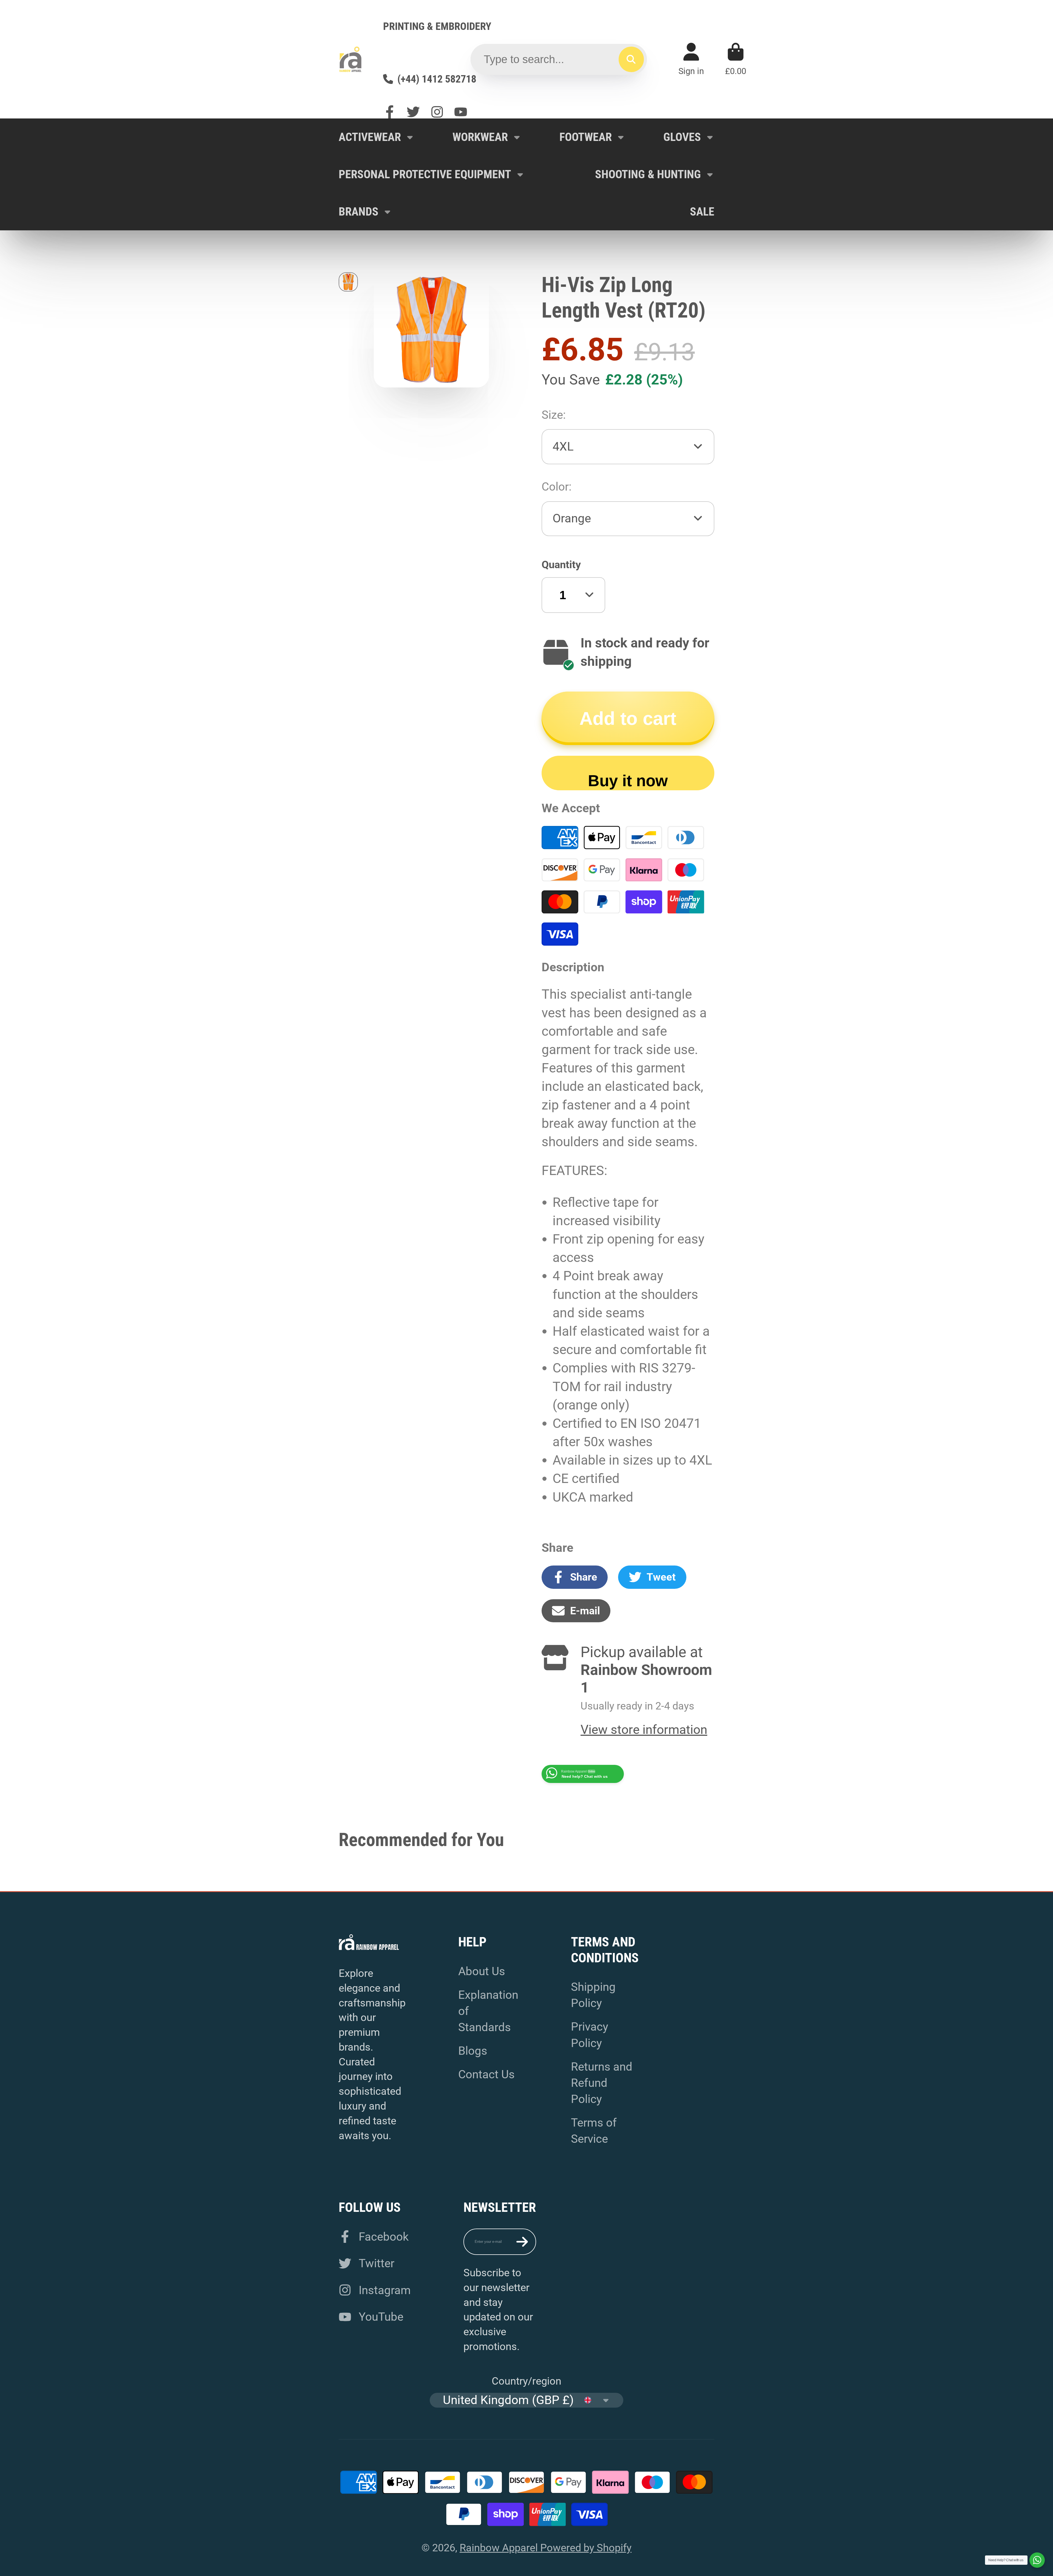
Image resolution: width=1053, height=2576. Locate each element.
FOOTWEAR (586, 137)
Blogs (473, 2051)
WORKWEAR (480, 137)
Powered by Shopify (586, 2548)
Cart (736, 59)
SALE (702, 212)
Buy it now (628, 781)
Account (691, 59)
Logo (350, 59)
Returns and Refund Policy (602, 2083)
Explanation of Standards (488, 2011)
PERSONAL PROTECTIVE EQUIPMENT (425, 174)
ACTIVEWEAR (370, 137)
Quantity (561, 564)
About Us (482, 1971)
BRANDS (359, 212)
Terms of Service (594, 2131)
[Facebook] (390, 112)
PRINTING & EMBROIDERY (437, 26)
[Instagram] (437, 112)
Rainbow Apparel (500, 2548)
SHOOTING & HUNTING (648, 174)
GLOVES (682, 137)
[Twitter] (413, 112)
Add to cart (628, 718)
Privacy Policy (590, 2035)
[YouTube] (461, 112)
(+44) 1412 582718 (437, 79)
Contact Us (486, 2074)
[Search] (631, 59)
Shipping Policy (593, 1995)
